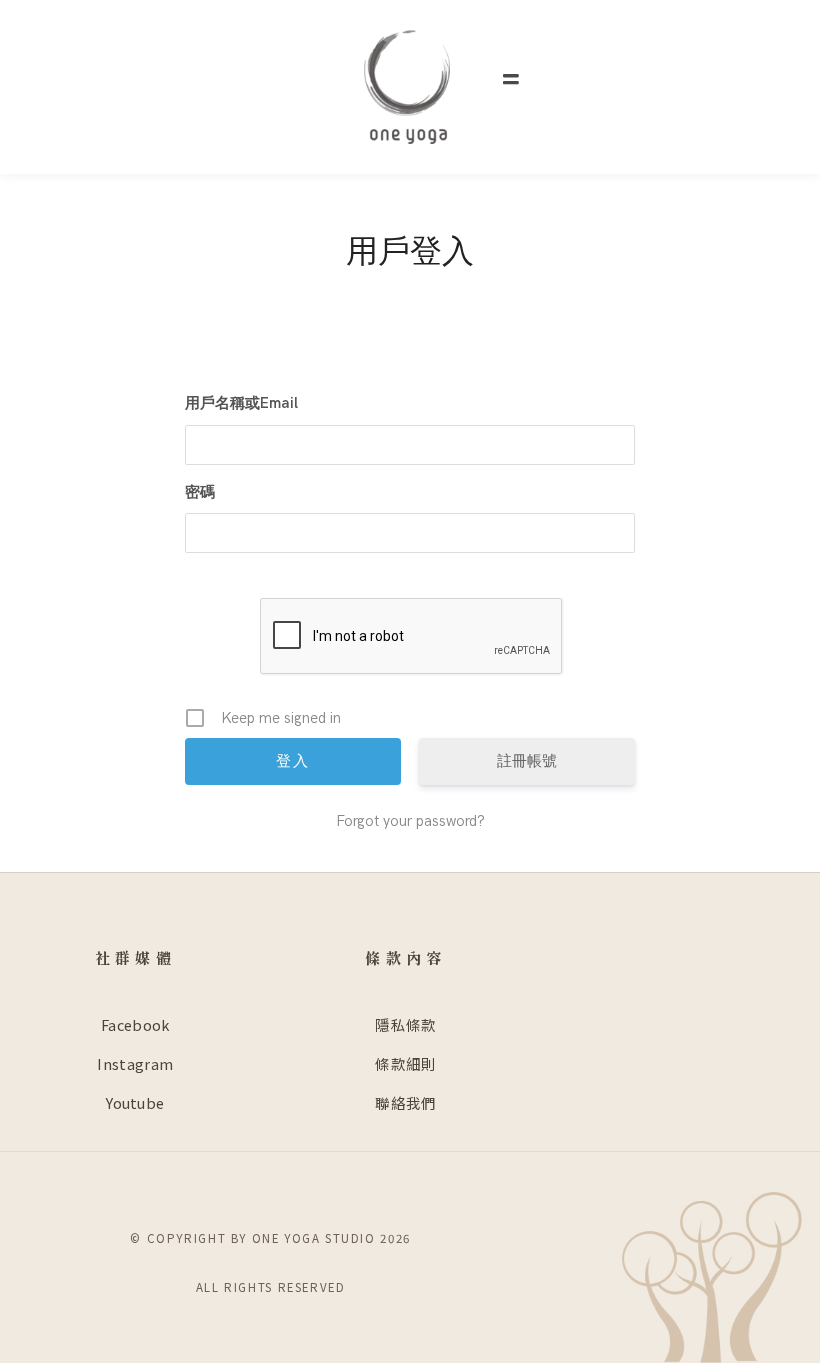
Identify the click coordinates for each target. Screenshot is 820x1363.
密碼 (200, 492)
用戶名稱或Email (241, 403)
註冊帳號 (527, 761)
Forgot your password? (410, 821)
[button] (511, 80)
